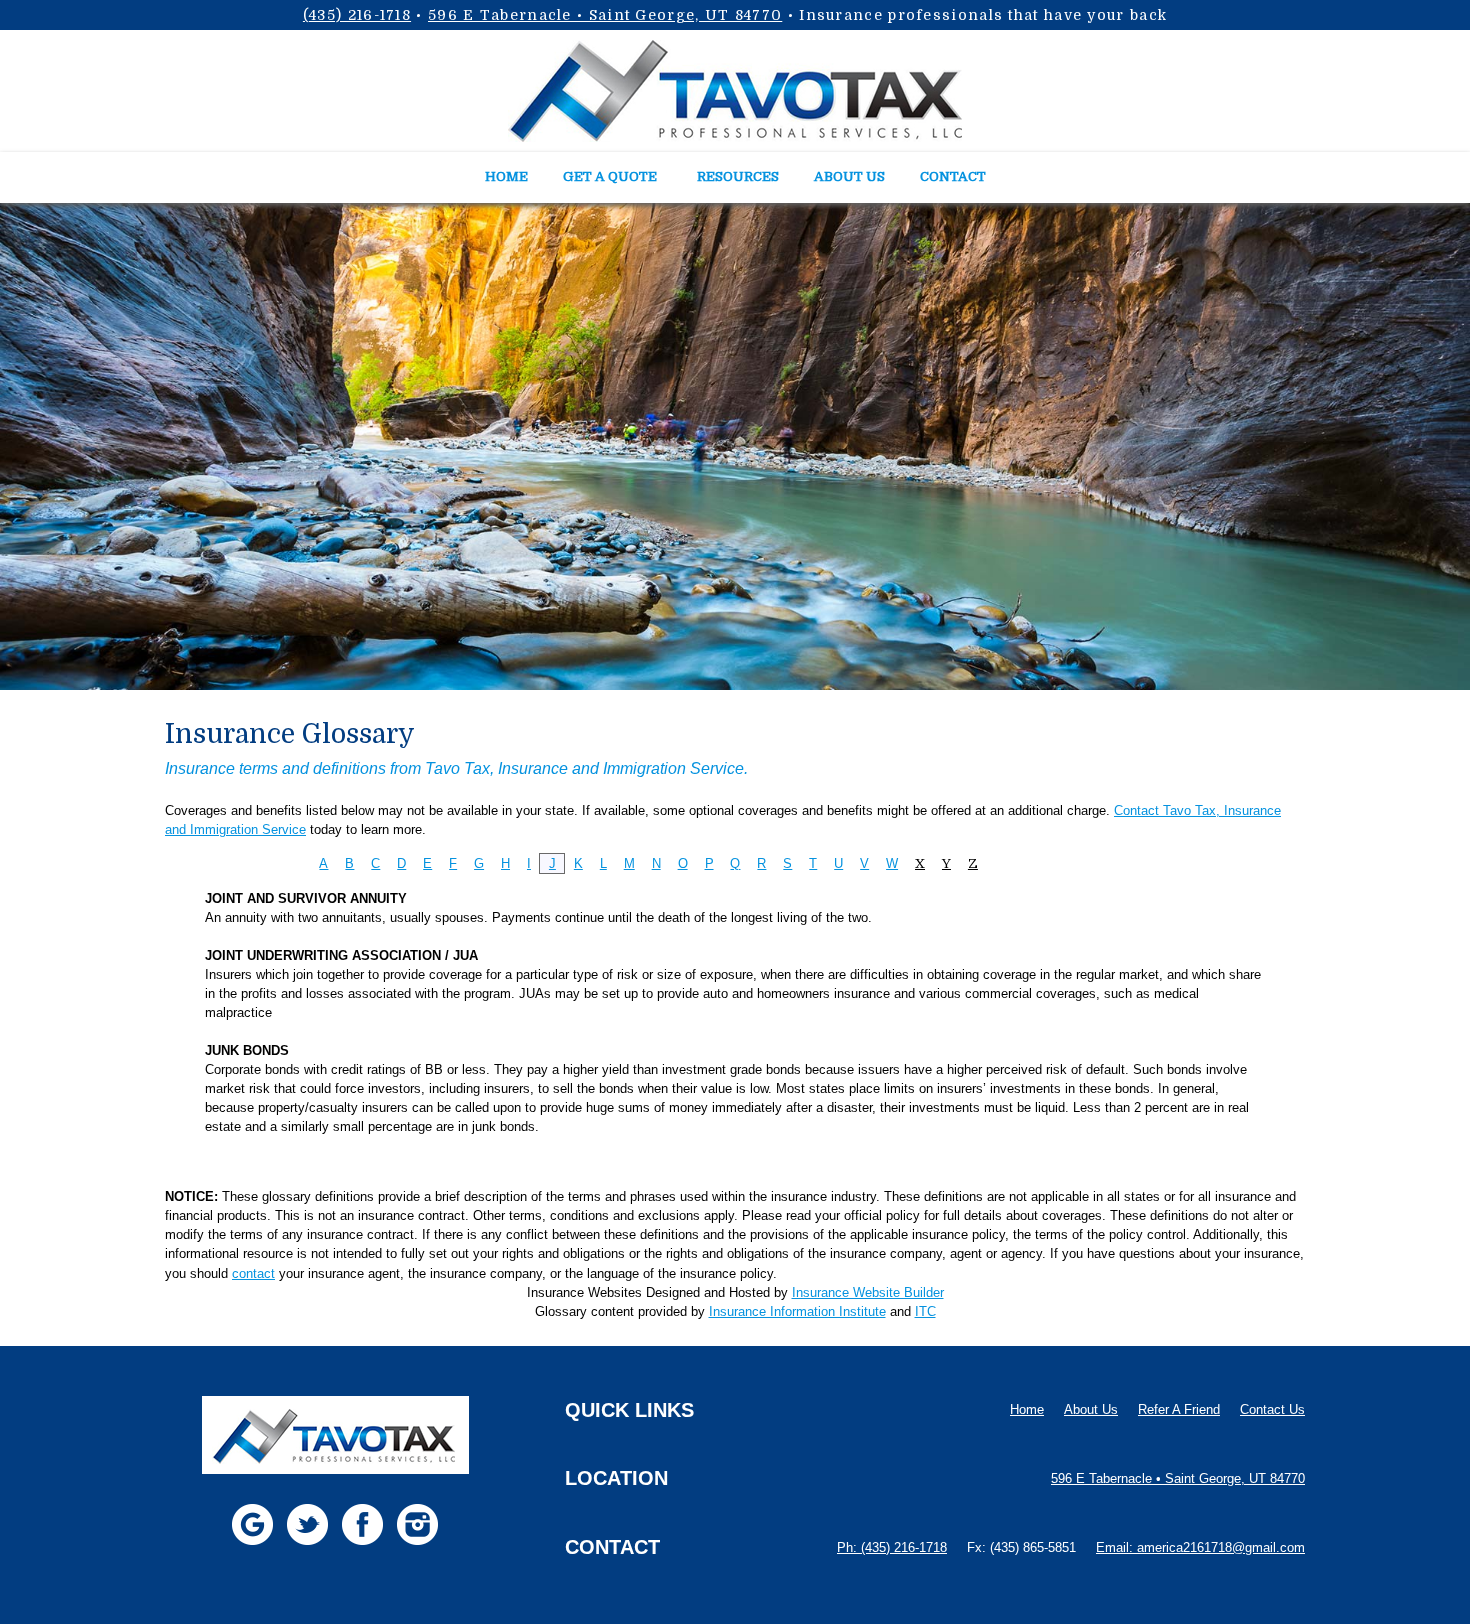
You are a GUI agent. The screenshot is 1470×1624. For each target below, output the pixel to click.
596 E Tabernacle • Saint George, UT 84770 (605, 15)
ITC (925, 1311)
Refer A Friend (1179, 1409)
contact (253, 1273)
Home (1027, 1409)
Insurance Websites (584, 1292)
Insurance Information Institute (797, 1311)
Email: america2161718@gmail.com (1200, 1547)
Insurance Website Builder (868, 1292)
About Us (1091, 1409)
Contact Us (1272, 1409)
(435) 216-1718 (357, 15)
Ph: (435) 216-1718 (892, 1547)
